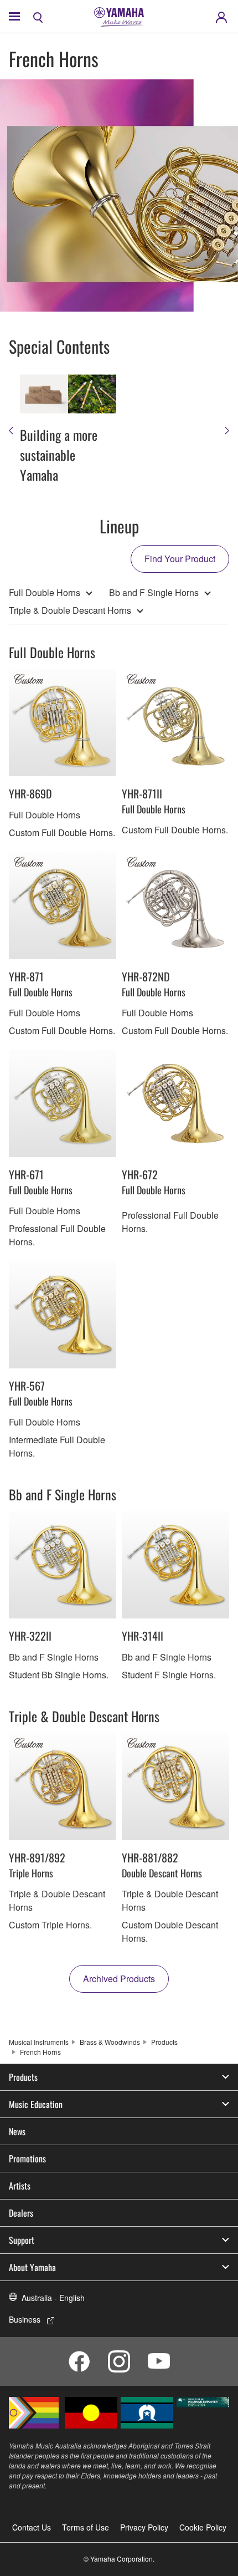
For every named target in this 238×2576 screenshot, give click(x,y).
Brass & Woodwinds (110, 2042)
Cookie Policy (203, 2527)
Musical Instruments (39, 2042)
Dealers (21, 2213)
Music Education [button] (36, 2104)
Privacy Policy (144, 2527)
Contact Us (32, 2527)
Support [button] (22, 2240)
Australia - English (53, 2298)
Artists (20, 2186)
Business (25, 2319)
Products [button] (23, 2077)
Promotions (27, 2158)
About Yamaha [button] (32, 2267)
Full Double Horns (45, 592)
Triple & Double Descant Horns (70, 610)
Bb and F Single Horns (154, 592)
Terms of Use (86, 2527)
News (17, 2131)
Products (164, 2042)
